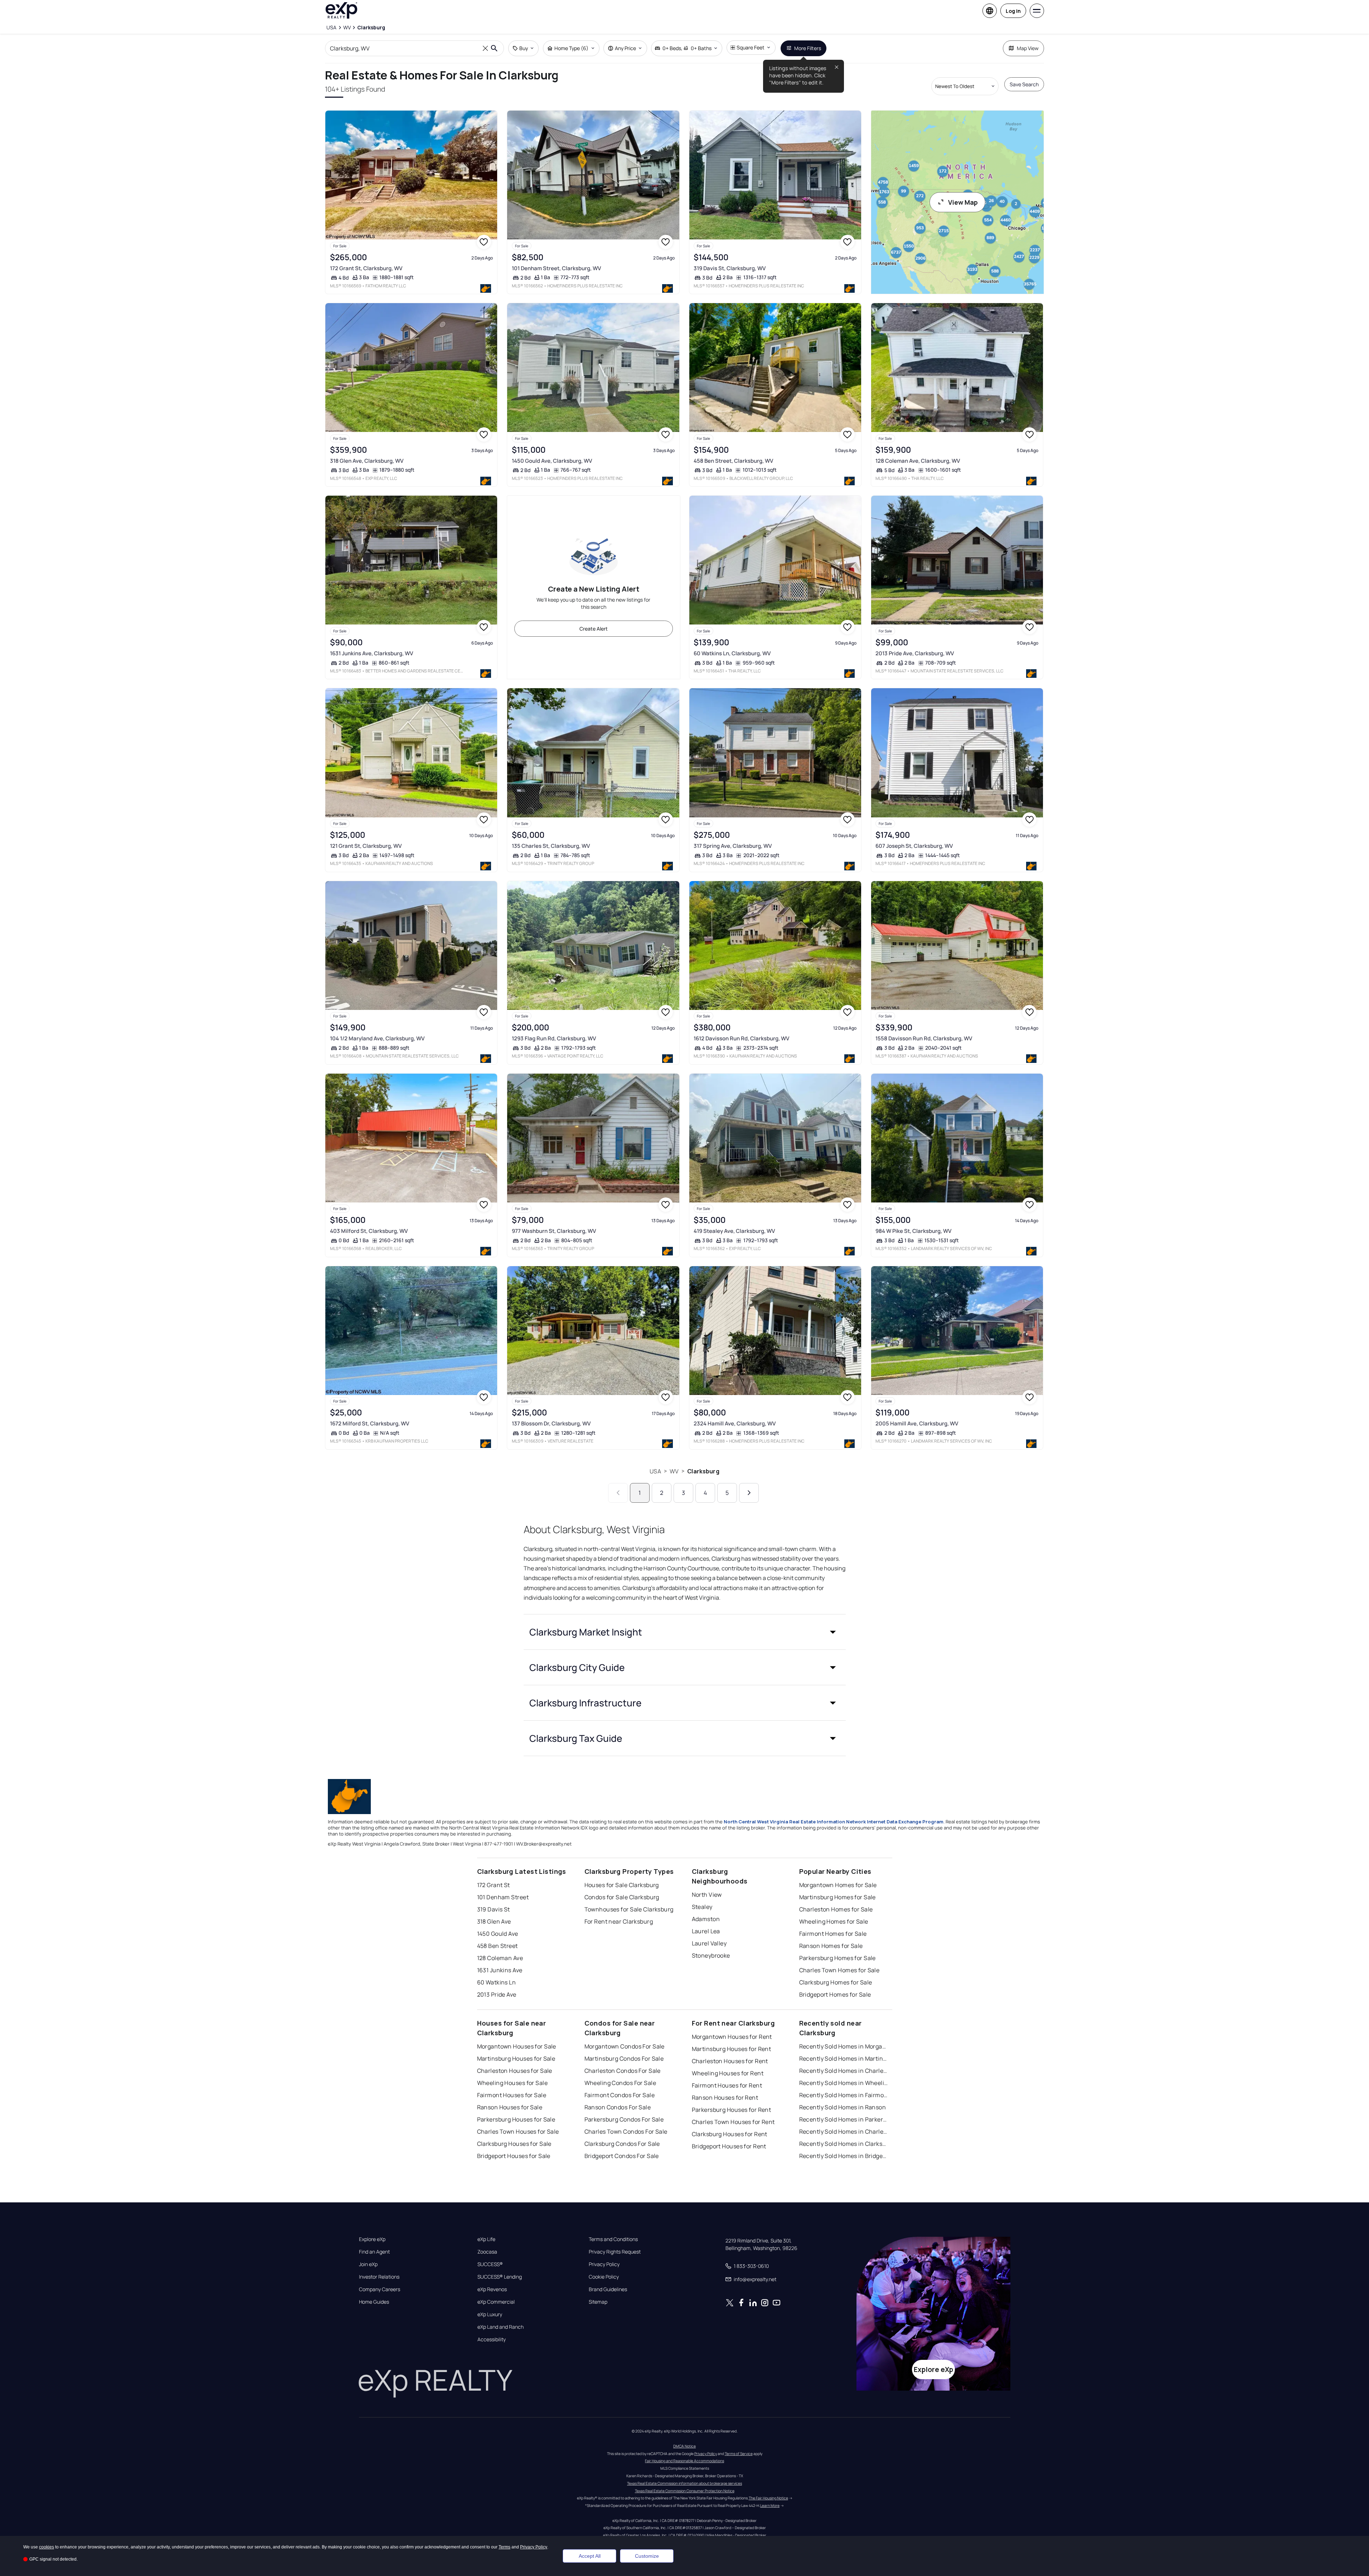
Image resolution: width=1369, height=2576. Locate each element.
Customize (647, 2556)
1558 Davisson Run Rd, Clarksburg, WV (924, 1038)
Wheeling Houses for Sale (513, 2083)
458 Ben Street (497, 1946)
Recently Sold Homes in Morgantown (844, 2046)
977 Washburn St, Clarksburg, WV (554, 1231)
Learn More (770, 2505)
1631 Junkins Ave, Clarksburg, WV (372, 653)
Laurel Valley (709, 1943)
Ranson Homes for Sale (831, 1946)
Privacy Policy (604, 2264)
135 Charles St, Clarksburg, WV (551, 846)
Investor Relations (379, 2277)
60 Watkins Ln (497, 1982)
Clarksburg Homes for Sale (836, 1982)
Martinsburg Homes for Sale (838, 1897)
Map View (1028, 48)
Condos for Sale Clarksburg (622, 1897)
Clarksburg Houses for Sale (514, 2144)
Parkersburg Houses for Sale (516, 2119)
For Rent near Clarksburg (619, 1921)
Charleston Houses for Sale (515, 2071)
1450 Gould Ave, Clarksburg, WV (552, 461)
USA (655, 1471)
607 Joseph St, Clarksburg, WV (914, 846)
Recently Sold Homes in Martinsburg (844, 2059)
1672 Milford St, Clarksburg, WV (370, 1423)
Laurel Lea (706, 1931)
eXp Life (486, 2239)
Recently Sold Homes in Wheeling (844, 2083)
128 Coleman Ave (500, 1958)
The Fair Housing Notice (768, 2498)
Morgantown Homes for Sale (838, 1885)
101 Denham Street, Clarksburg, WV (556, 268)
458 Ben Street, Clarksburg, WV (733, 461)
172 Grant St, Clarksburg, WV (366, 268)
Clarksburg (703, 1471)
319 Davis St (494, 1909)
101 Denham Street (503, 1897)
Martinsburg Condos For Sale (624, 2059)
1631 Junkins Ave (500, 1970)
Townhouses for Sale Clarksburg (629, 1909)
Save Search (1024, 84)
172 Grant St (494, 1885)
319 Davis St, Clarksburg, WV (730, 268)
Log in (1013, 11)
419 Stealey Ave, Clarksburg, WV (734, 1231)
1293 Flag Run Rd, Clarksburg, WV (554, 1038)
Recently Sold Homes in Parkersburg (844, 2119)
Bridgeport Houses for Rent (729, 2146)
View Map (963, 202)
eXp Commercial (496, 2302)
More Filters (808, 48)
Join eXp (368, 2264)
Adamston (706, 1919)
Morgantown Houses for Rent (732, 2037)
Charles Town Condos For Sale (626, 2132)
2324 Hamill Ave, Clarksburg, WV (735, 1423)
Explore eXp (372, 2239)
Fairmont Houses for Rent (727, 2085)
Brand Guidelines (608, 2289)
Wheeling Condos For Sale (620, 2083)
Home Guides (374, 2302)
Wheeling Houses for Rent (728, 2073)
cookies (47, 2547)
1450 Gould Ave (498, 1934)
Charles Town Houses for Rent (733, 2122)
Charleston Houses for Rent (730, 2061)
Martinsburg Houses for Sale (516, 2059)
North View (707, 1895)
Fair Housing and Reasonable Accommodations (684, 2461)
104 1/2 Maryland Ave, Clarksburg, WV (377, 1038)
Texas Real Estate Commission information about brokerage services (684, 2483)
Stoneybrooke (711, 1955)
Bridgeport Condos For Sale (622, 2156)
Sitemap (598, 2302)
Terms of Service (739, 2454)
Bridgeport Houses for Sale (514, 2156)
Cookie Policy (604, 2277)
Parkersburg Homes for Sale (838, 1958)
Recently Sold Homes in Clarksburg (844, 2144)
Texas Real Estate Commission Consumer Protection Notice (685, 2491)
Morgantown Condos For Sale (625, 2046)
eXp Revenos (492, 2289)
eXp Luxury (490, 2314)
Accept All (590, 2556)
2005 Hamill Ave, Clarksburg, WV (917, 1423)
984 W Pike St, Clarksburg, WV (913, 1231)
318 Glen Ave (494, 1921)
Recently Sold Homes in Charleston (844, 2071)
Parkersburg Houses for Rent (732, 2110)
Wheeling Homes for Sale (834, 1921)
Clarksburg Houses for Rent (730, 2134)
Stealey (702, 1907)
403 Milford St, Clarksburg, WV (369, 1231)
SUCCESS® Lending (500, 2277)
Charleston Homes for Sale (836, 1909)
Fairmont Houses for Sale (512, 2095)
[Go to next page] (749, 1493)
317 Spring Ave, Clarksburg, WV (733, 846)
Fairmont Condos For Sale (620, 2095)
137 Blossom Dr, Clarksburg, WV (551, 1423)
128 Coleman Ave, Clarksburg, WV (918, 461)
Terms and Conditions (613, 2239)
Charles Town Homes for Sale (839, 1970)
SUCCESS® (490, 2264)
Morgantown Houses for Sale (517, 2046)
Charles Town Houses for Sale (518, 2132)
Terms (504, 2547)
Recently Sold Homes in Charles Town (844, 2132)
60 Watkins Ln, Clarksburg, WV (732, 653)
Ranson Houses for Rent (725, 2098)
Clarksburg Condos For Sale (622, 2144)
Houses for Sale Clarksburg (622, 1885)
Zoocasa (487, 2252)
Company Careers (380, 2289)
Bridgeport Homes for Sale (835, 1994)
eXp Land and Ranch (501, 2327)
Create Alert (594, 629)
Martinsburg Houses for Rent (732, 2049)
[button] (685, 1632)
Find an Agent (374, 2252)
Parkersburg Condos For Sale (624, 2119)
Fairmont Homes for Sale (833, 1934)
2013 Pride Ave (497, 1994)
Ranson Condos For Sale (618, 2107)
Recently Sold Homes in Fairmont (844, 2095)
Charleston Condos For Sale (623, 2071)
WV (674, 1471)
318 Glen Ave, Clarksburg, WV (367, 461)
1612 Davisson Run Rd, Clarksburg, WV (741, 1038)
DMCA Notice (684, 2446)
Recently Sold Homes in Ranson (843, 2107)
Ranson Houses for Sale (510, 2107)
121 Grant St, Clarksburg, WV (366, 846)
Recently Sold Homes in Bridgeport (844, 2156)
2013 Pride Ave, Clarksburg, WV (915, 653)
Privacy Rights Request (615, 2252)
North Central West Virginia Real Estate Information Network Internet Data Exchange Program (834, 1822)
